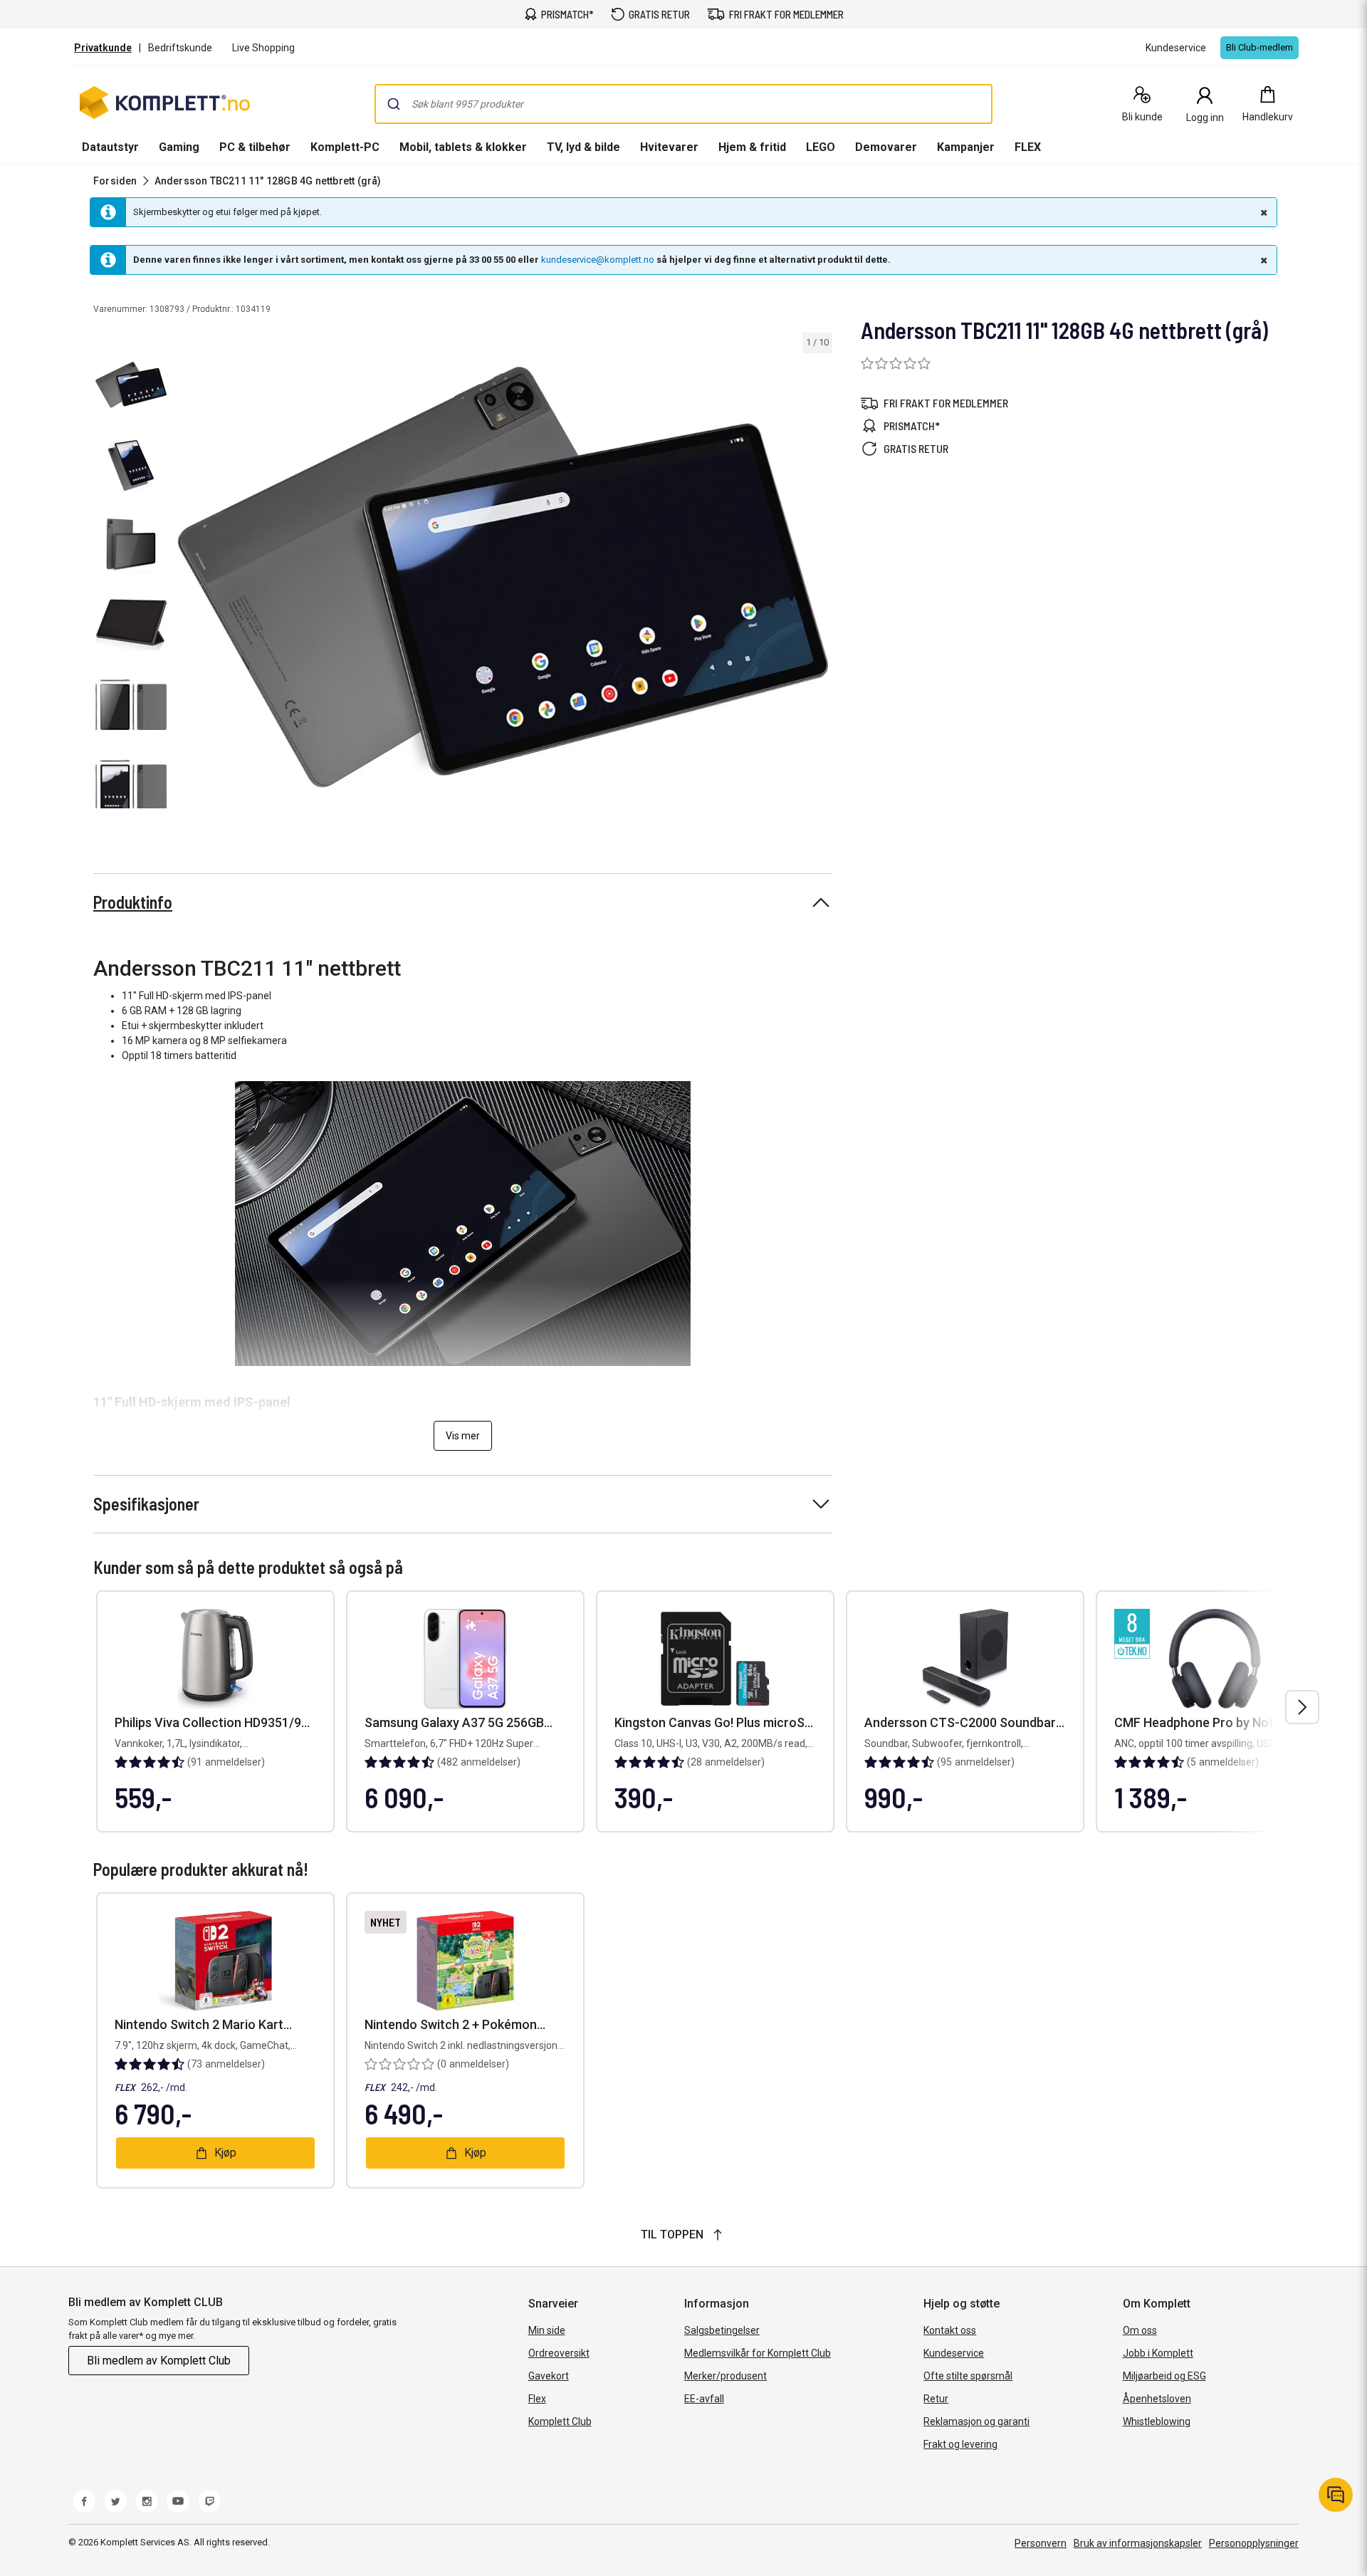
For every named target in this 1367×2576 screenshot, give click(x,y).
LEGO (821, 147)
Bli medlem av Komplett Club (159, 2361)
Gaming (179, 147)
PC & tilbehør (255, 147)
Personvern (1041, 2543)
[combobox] (683, 104)
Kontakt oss (950, 2330)
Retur (936, 2399)
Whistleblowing (1157, 2421)
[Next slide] (819, 580)
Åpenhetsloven (1157, 2399)
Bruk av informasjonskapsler (1138, 2543)
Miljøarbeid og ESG (1164, 2376)
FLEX (1028, 147)
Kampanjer (966, 147)
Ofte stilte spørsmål (968, 2376)
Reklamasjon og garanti (976, 2421)
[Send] (394, 104)
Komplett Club (560, 2421)
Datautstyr (110, 147)
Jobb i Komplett (1158, 2353)
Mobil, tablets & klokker (463, 147)
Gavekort (549, 2376)
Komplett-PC (345, 147)
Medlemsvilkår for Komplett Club (758, 2353)
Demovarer (886, 147)
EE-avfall (704, 2399)
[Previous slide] (185, 580)
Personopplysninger (1254, 2543)
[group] (503, 578)
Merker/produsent (726, 2376)
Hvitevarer (669, 147)
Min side (547, 2330)
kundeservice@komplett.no (598, 260)
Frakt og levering (960, 2444)
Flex (537, 2399)
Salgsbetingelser (722, 2330)
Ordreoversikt (559, 2353)
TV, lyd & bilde (583, 147)
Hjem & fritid (752, 147)
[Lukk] (1262, 212)
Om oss (1140, 2330)
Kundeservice (954, 2353)
